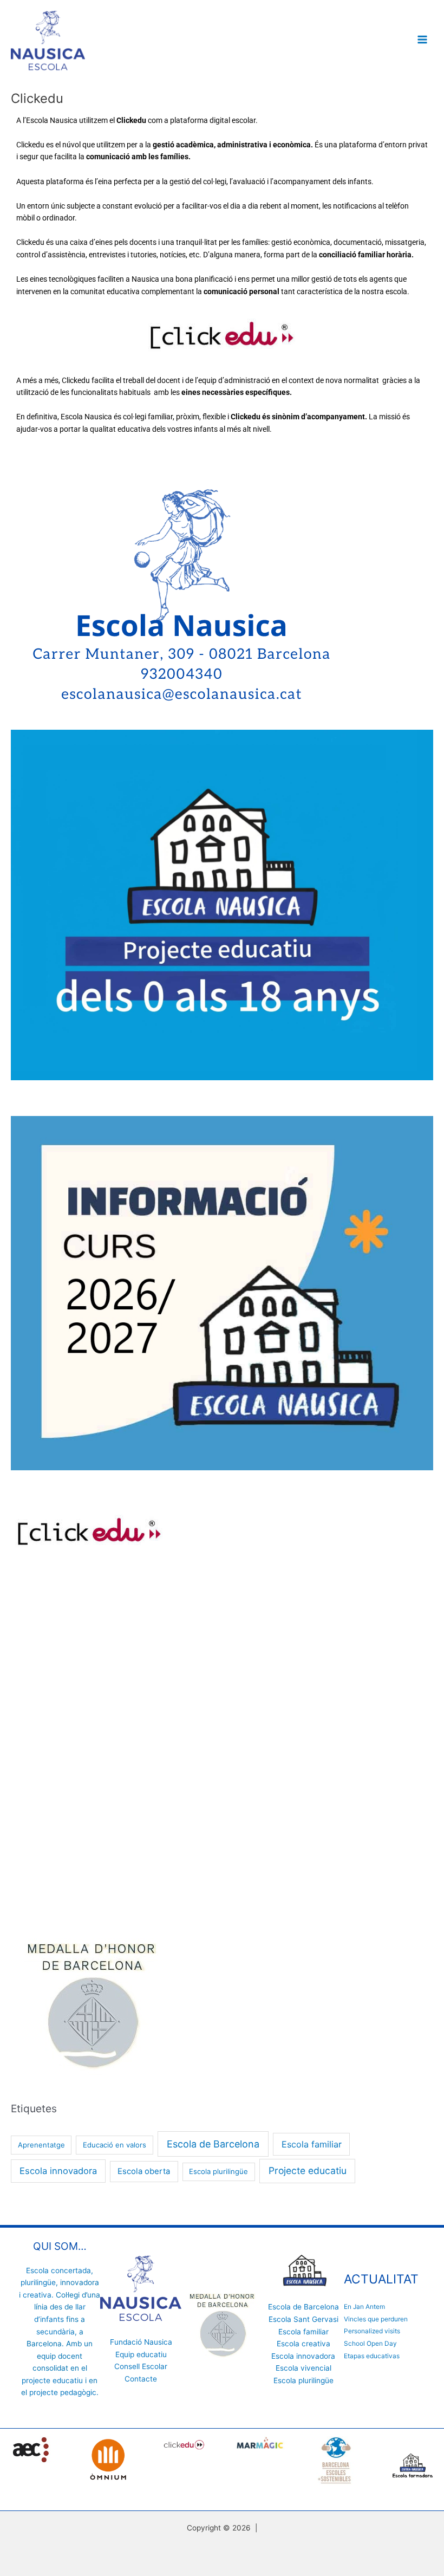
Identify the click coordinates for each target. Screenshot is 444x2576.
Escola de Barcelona (213, 2144)
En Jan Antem (364, 2307)
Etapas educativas (372, 2356)
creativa (37, 2295)
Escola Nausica (52, 120)
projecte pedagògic (63, 2392)
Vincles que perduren (376, 2319)
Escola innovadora (58, 2171)
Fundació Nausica (141, 2342)
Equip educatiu (141, 2354)
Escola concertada (58, 2270)
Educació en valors (115, 2145)
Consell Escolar (141, 2366)
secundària (56, 2332)
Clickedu (30, 242)
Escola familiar (312, 2144)
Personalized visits (372, 2331)
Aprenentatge (41, 2145)
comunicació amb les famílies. (138, 157)
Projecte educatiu (308, 2171)
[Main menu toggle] (423, 40)
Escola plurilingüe (218, 2171)
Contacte (141, 2379)
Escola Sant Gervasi (303, 2319)
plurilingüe (38, 2282)
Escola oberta (144, 2171)
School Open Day (370, 2344)
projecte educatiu (52, 2380)
